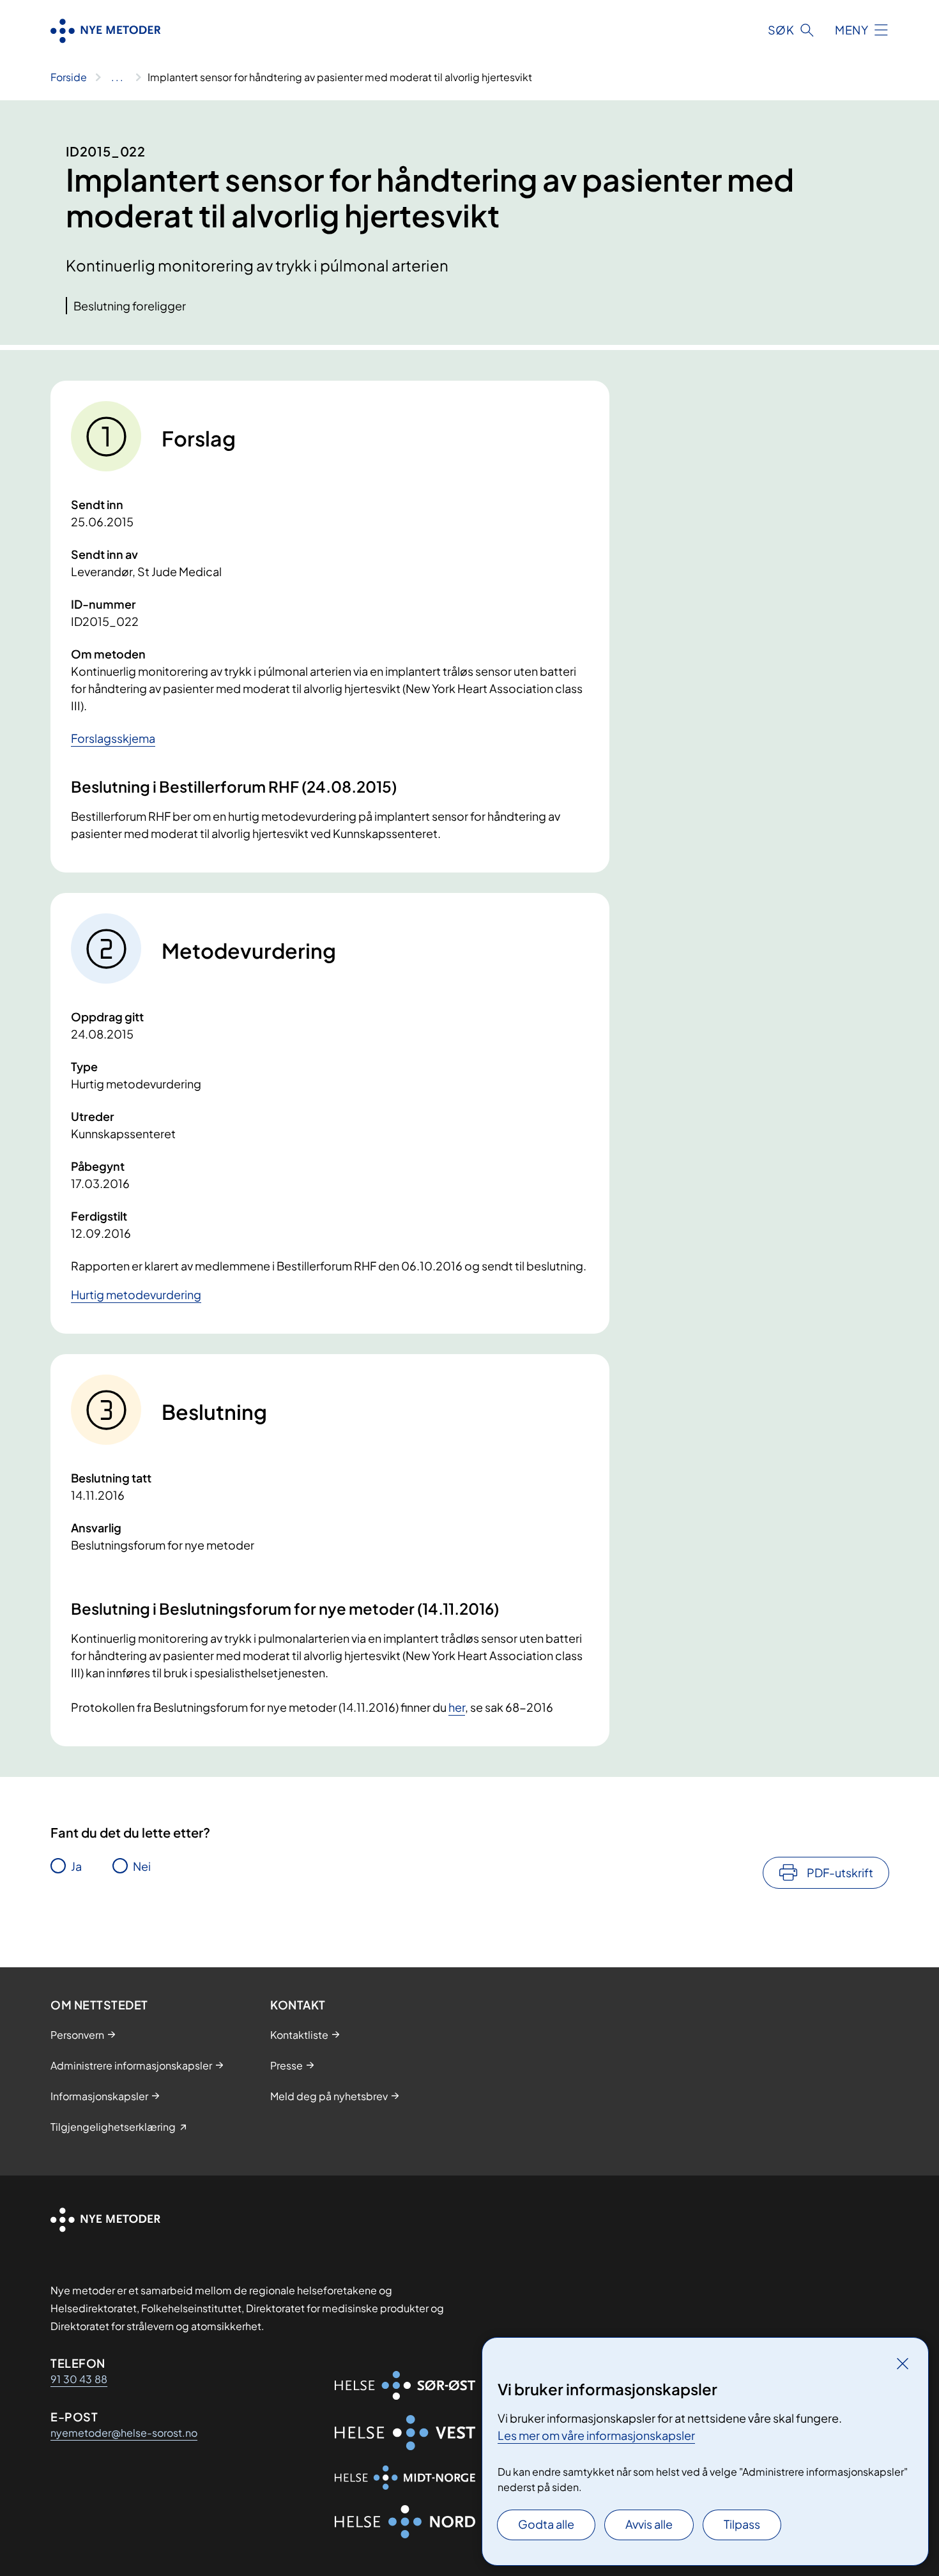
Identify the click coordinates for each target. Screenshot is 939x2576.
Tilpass (742, 2524)
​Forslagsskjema (113, 738)
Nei (142, 1866)
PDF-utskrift (840, 1872)
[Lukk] (903, 2363)
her (457, 1707)
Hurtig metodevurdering (136, 1294)
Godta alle (546, 2524)
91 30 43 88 (79, 2379)
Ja (76, 1866)
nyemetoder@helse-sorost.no (124, 2433)
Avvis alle (649, 2524)
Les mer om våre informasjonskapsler (596, 2435)
